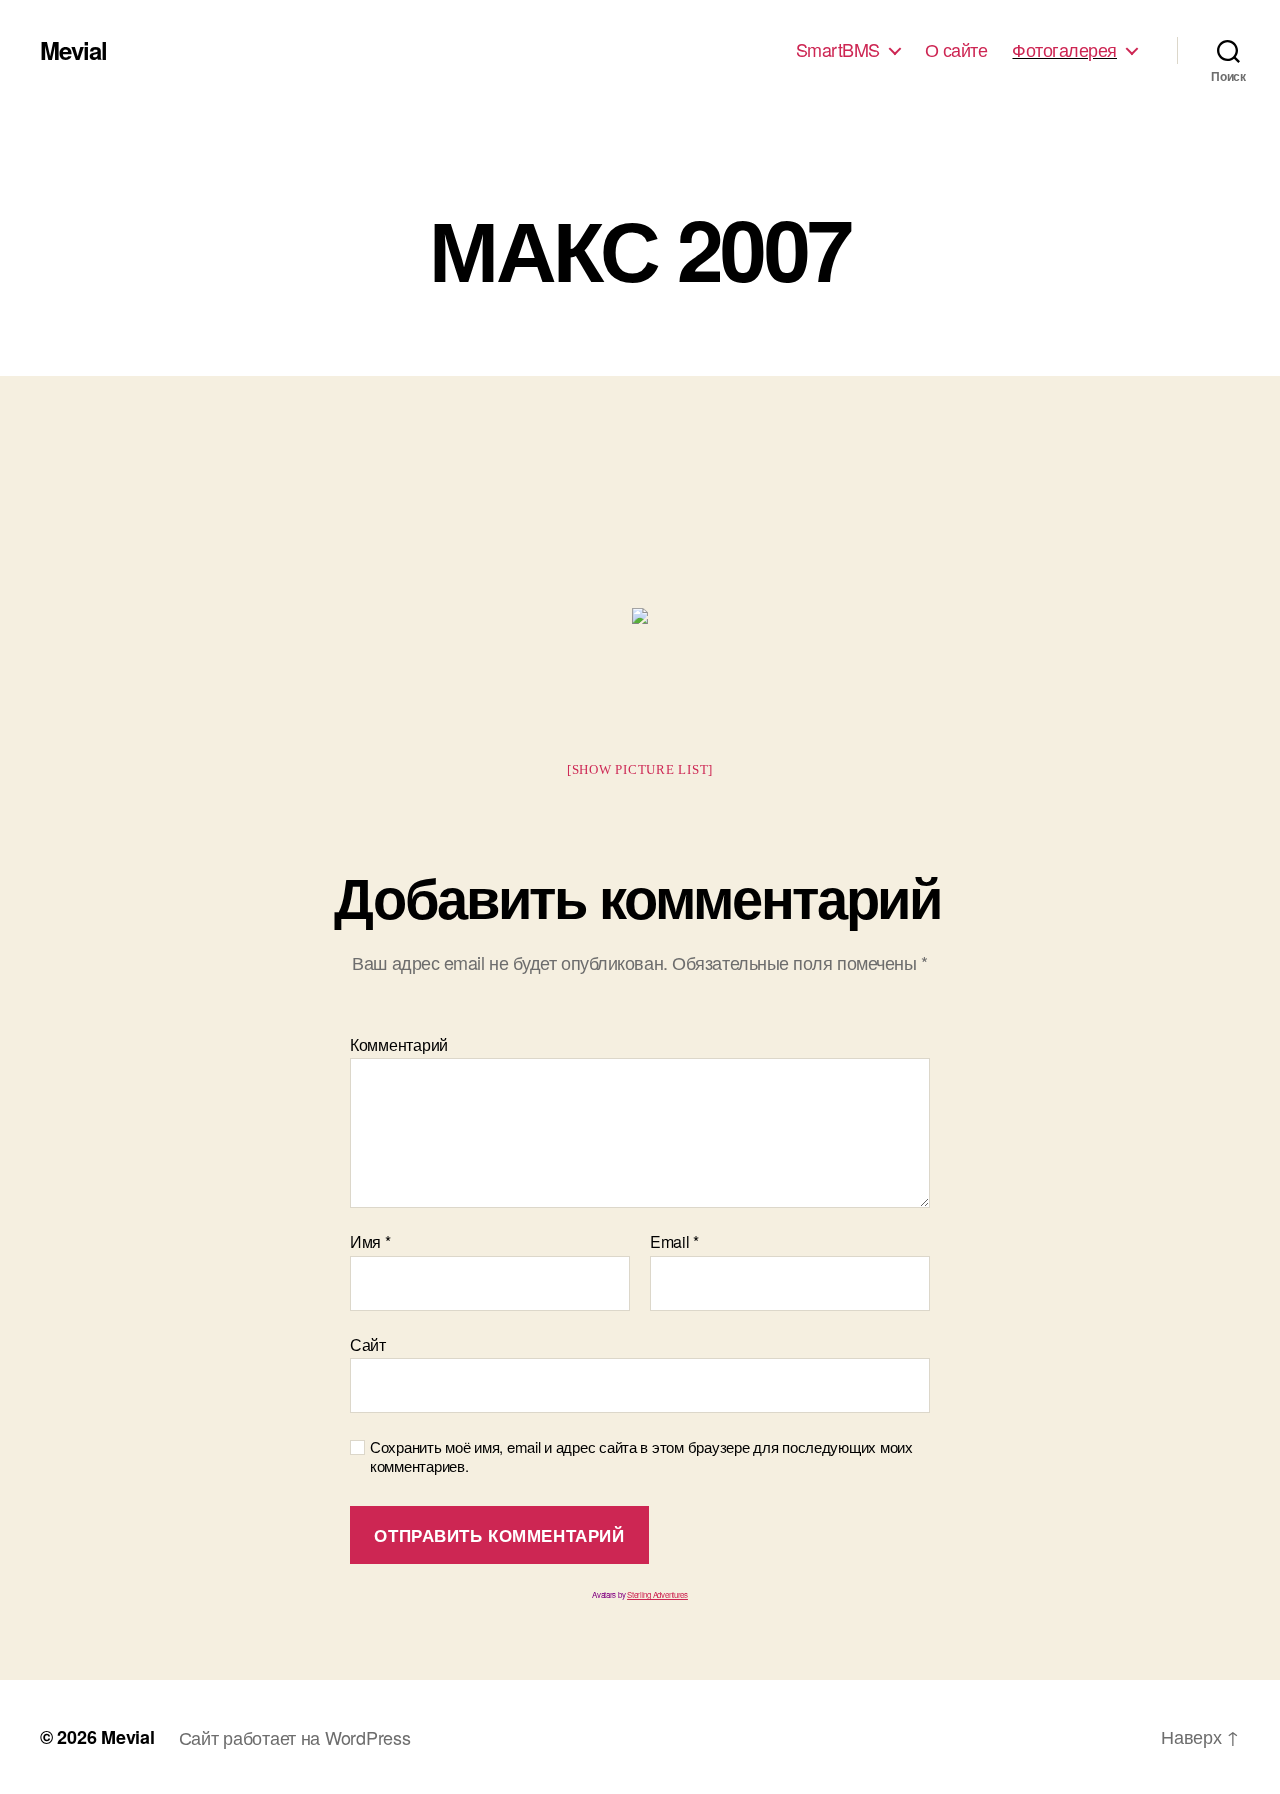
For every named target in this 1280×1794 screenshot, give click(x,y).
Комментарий (399, 1045)
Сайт (368, 1343)
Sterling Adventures (657, 1594)
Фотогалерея (1064, 50)
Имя (370, 1242)
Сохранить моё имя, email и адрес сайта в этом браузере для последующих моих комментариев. (641, 1457)
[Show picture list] (640, 770)
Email (674, 1242)
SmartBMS (838, 50)
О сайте (956, 50)
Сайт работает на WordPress (295, 1737)
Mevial (73, 50)
